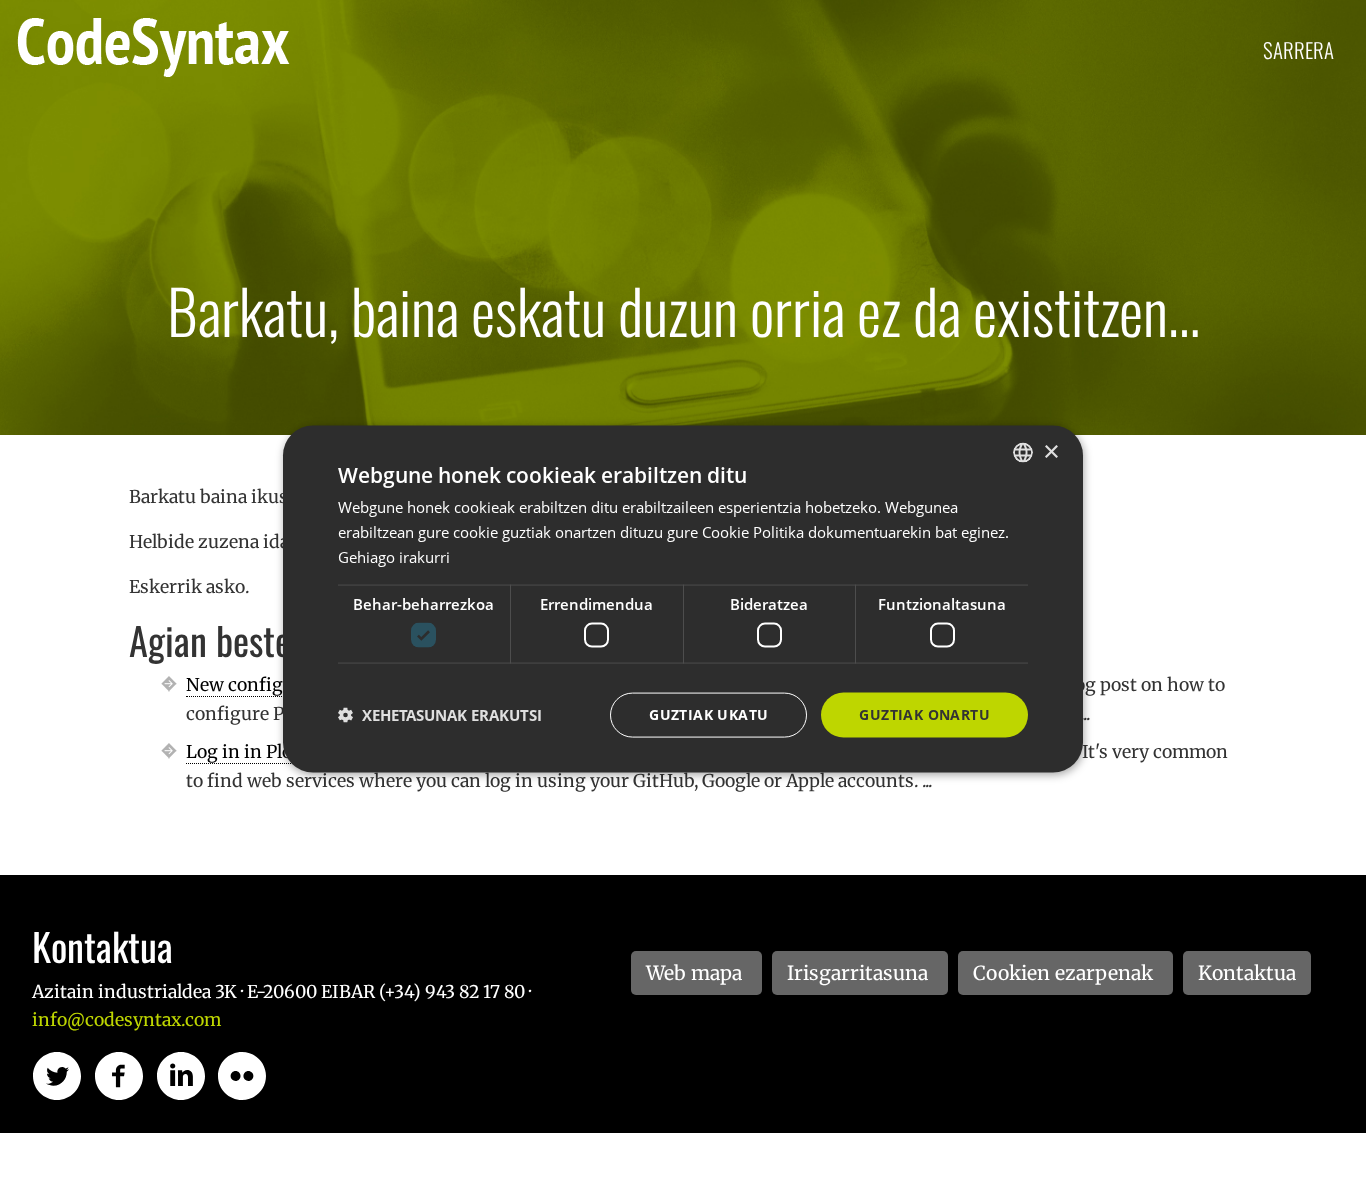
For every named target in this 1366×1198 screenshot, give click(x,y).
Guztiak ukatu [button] (708, 714)
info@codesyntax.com (126, 1020)
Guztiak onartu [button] (924, 714)
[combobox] (1023, 453)
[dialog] (683, 599)
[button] (440, 715)
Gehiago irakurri (394, 556)
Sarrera (1298, 49)
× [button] (1050, 451)
